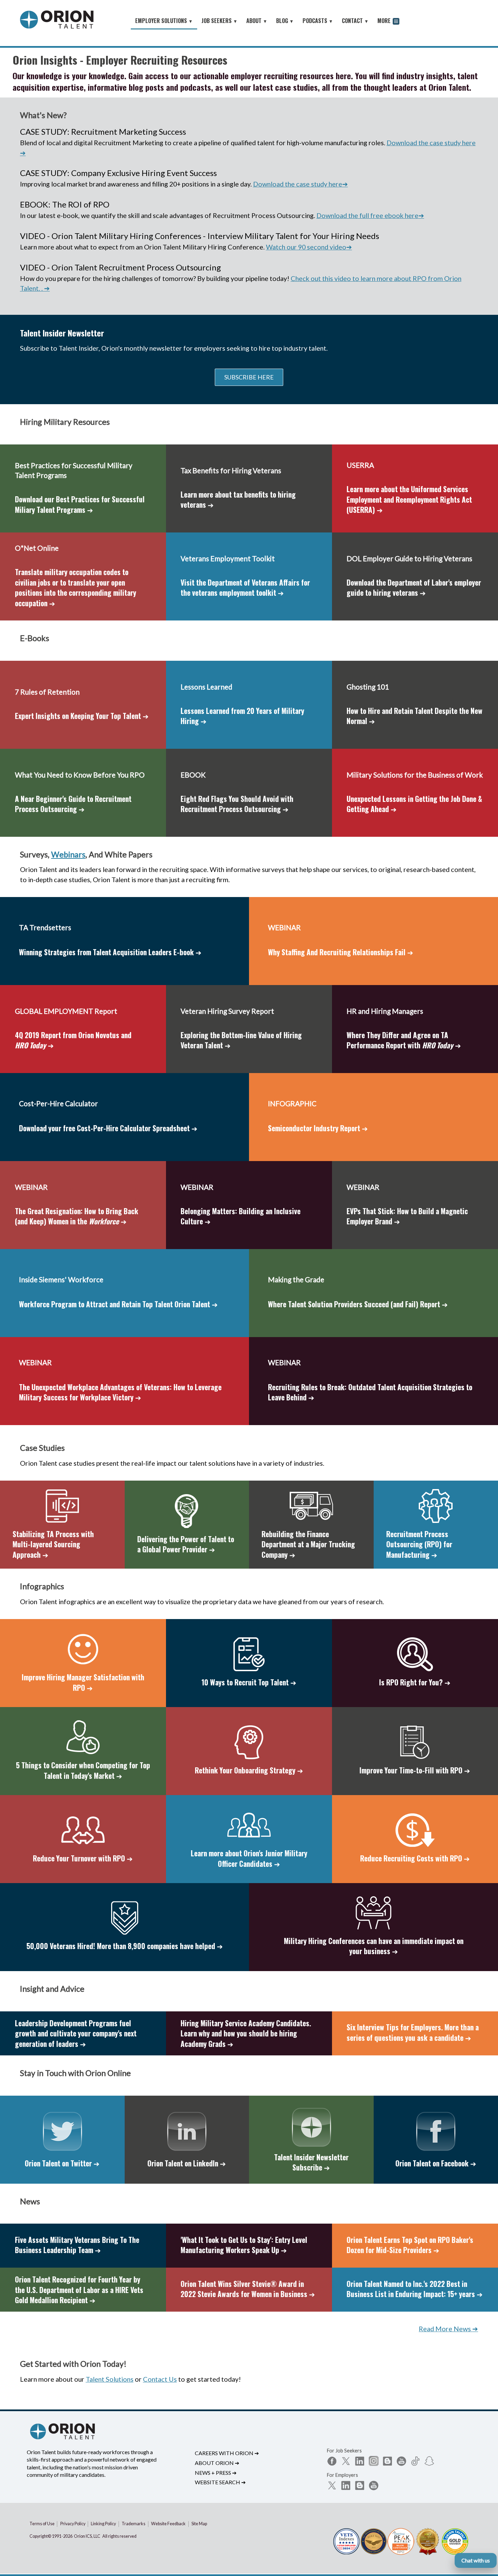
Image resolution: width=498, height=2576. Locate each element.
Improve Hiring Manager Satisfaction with (83, 1682)
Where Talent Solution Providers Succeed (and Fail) (358, 1304)
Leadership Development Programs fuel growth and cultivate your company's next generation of (76, 2033)
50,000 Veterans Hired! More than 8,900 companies (125, 1946)
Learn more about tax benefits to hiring (238, 499)
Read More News (448, 2329)
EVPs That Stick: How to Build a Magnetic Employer (407, 1216)
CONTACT (355, 21)
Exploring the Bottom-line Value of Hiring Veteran (241, 1040)
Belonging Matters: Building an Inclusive (241, 1216)
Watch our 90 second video (309, 247)
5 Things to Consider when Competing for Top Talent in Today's (83, 1770)
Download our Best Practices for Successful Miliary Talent (80, 504)
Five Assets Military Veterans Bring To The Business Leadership (77, 2245)
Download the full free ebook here (370, 215)
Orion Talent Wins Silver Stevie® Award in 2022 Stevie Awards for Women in (248, 2289)
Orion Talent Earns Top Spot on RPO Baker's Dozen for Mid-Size (410, 2245)
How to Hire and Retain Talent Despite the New (414, 716)
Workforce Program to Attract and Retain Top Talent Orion (118, 1304)
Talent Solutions (110, 2379)
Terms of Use (42, 2524)
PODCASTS (318, 21)
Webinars (68, 854)
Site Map (199, 2524)
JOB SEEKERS (220, 21)
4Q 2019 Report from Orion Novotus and (73, 1040)
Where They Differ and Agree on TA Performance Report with (404, 1040)
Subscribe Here (249, 377)
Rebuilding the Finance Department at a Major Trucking (308, 1544)
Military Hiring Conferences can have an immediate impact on (374, 1946)
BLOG (285, 21)
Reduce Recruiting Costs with (415, 1858)
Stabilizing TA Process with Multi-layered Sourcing (53, 1544)
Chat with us (476, 2560)
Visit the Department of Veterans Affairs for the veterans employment (245, 587)
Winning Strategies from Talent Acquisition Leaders (110, 952)
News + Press (216, 2473)
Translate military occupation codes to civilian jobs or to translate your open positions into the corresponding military (76, 587)
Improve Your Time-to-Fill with (415, 1770)
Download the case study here (300, 184)
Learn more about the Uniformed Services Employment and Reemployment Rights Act (409, 499)
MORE (385, 21)
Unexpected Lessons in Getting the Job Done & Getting (414, 804)
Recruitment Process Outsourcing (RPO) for (419, 1544)
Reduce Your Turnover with (83, 1858)
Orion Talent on (62, 2163)
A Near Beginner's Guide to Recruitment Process (73, 804)
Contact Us (160, 2379)
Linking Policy (103, 2524)
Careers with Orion (227, 2453)
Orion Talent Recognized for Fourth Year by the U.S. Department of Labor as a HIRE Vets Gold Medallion (79, 2290)
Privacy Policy (73, 2524)
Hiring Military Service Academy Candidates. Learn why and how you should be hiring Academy (246, 2033)
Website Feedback (168, 2524)
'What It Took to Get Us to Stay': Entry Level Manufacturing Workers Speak (244, 2245)
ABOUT (257, 21)
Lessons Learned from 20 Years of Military (242, 716)
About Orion (217, 2463)
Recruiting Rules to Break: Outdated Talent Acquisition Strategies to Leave (370, 1392)
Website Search (220, 2482)
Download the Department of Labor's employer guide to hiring (414, 587)
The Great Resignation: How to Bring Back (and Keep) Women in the (77, 1216)
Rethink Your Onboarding (249, 1770)
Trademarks (133, 2524)
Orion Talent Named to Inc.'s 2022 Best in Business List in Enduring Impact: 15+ (415, 2289)
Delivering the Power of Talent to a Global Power (186, 1544)
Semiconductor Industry (318, 1128)
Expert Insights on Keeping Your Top (82, 716)
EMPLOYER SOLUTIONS (164, 21)
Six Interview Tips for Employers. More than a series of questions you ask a (413, 2032)
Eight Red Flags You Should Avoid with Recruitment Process (237, 804)
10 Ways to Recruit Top (249, 1682)
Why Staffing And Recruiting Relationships (341, 952)
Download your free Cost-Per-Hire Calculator (108, 1128)
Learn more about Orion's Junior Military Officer (249, 1858)
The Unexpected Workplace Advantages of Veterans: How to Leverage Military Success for (120, 1392)
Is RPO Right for (415, 1682)
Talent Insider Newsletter (311, 2162)
